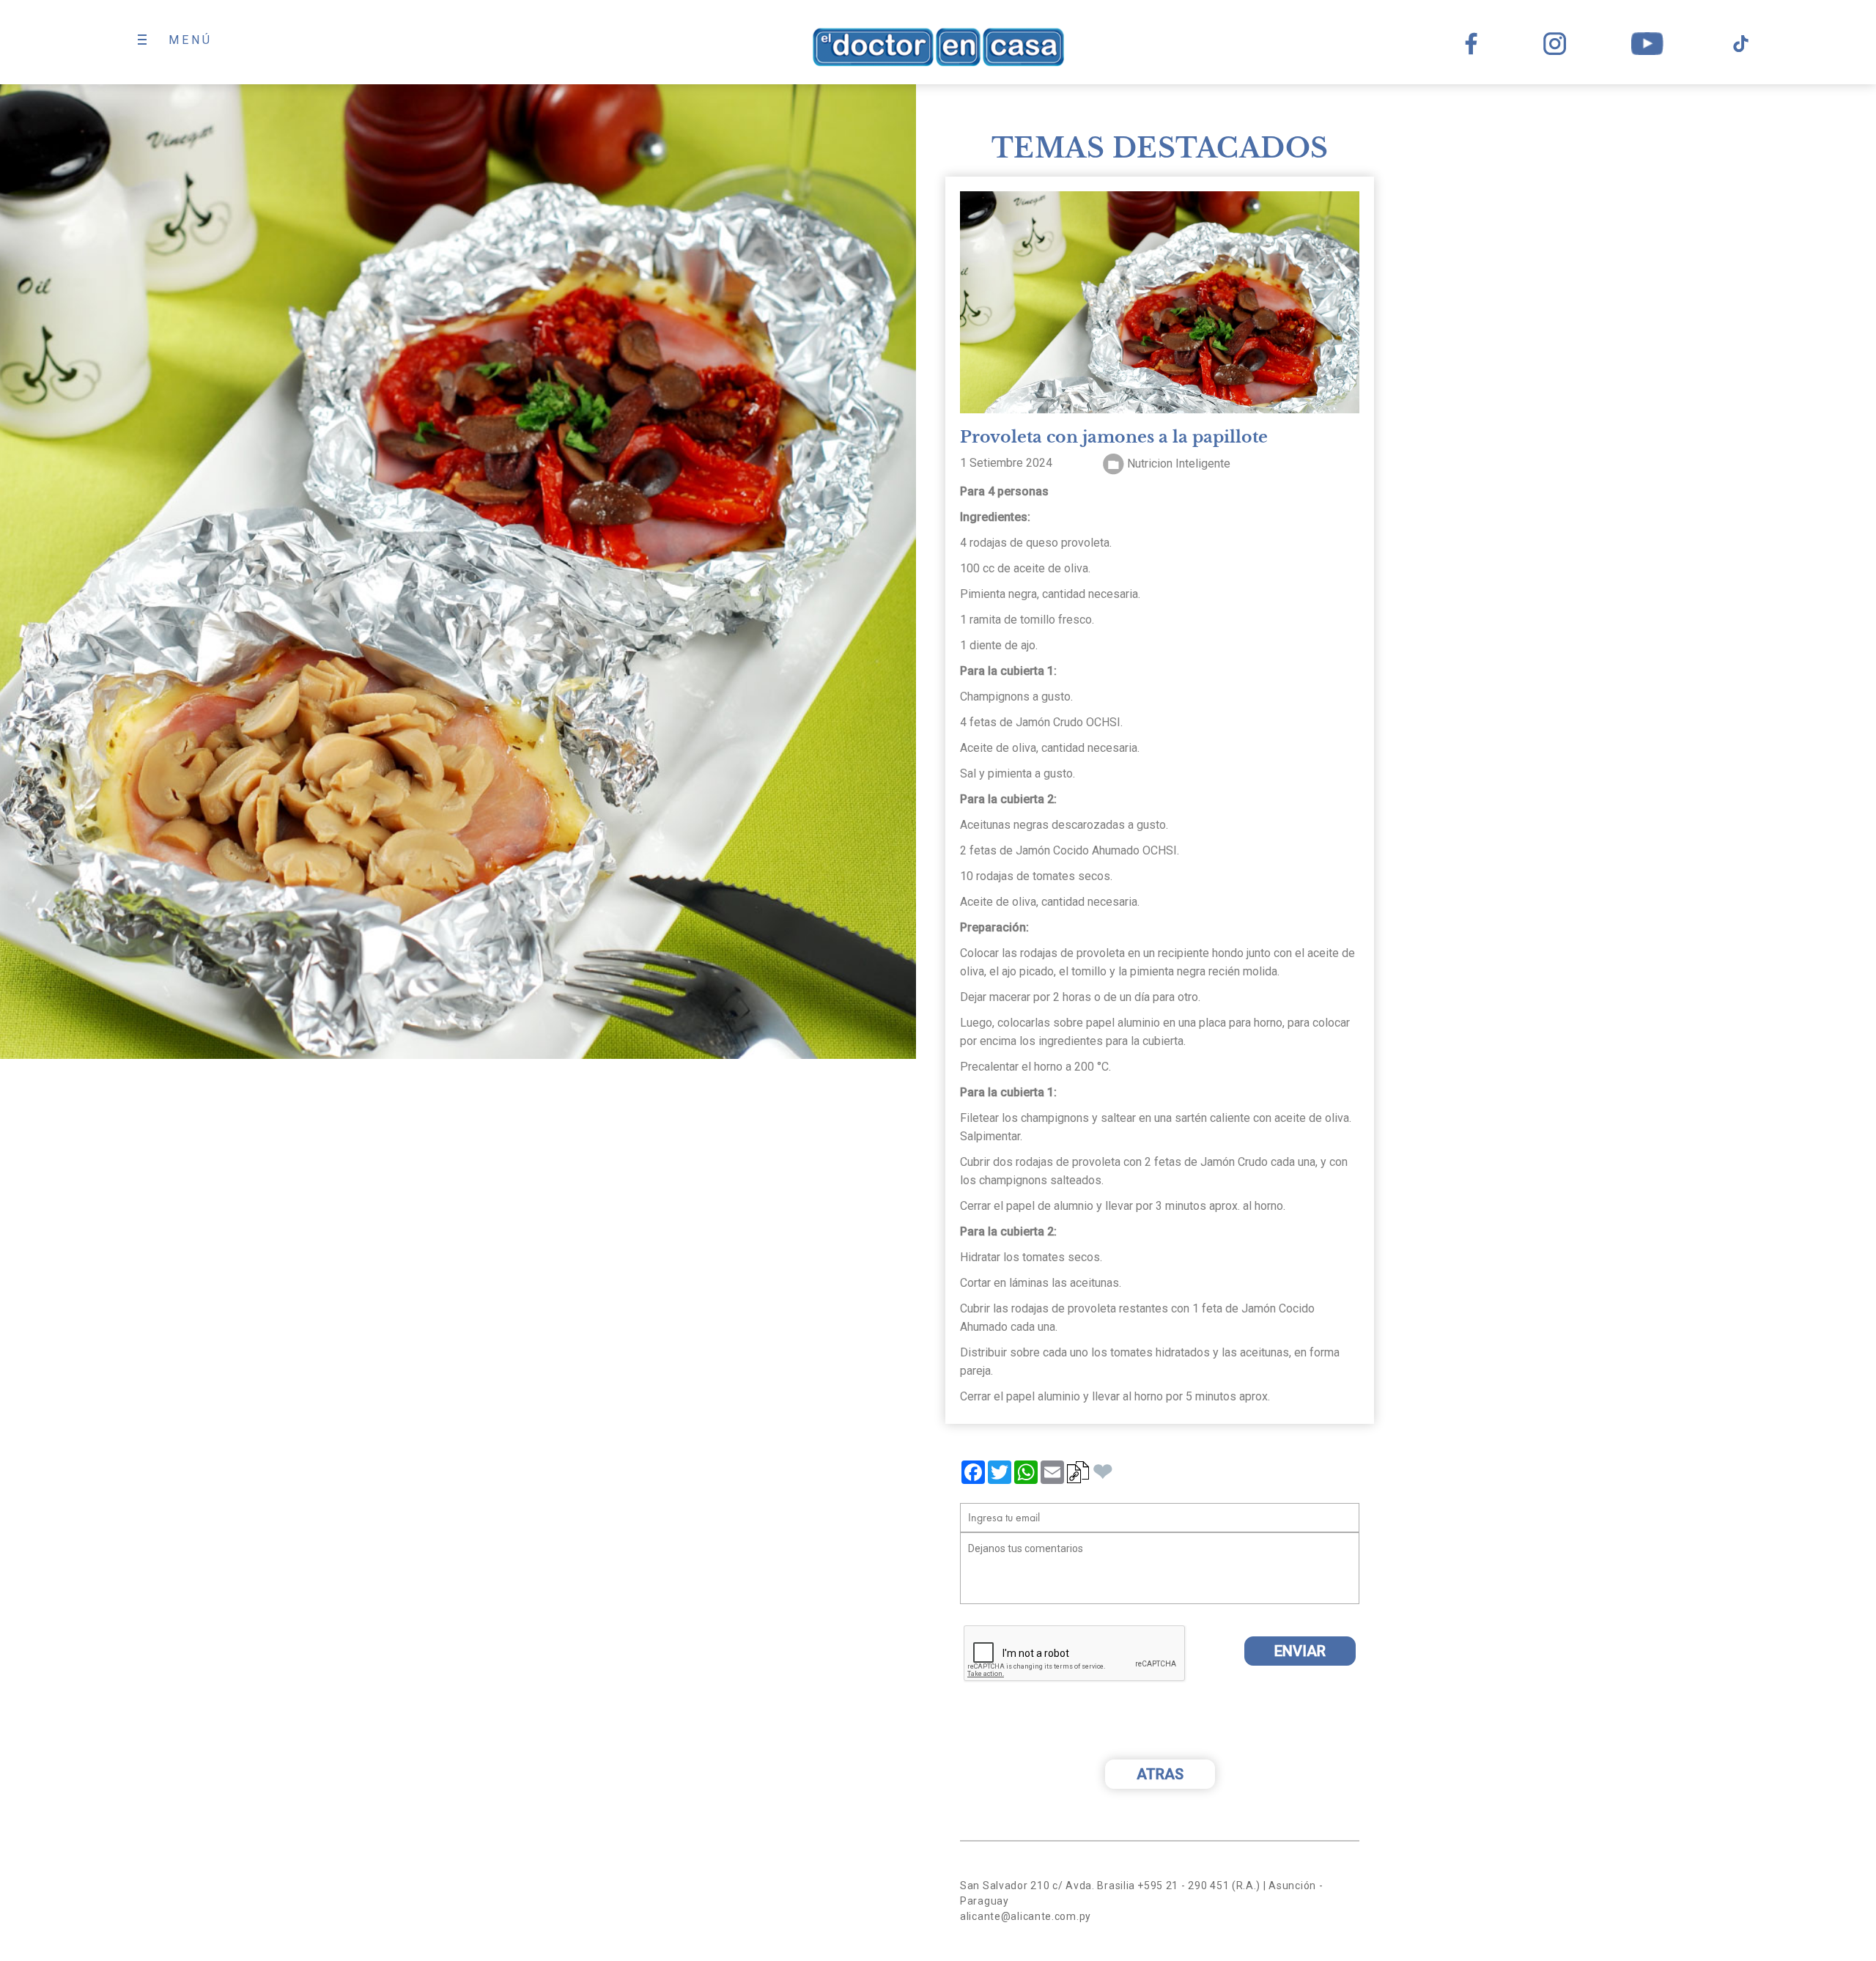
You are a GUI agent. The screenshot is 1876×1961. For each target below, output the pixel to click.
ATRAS (1160, 1774)
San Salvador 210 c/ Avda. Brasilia (1048, 1886)
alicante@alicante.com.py (1026, 1916)
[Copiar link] (1078, 1477)
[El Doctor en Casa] (938, 47)
